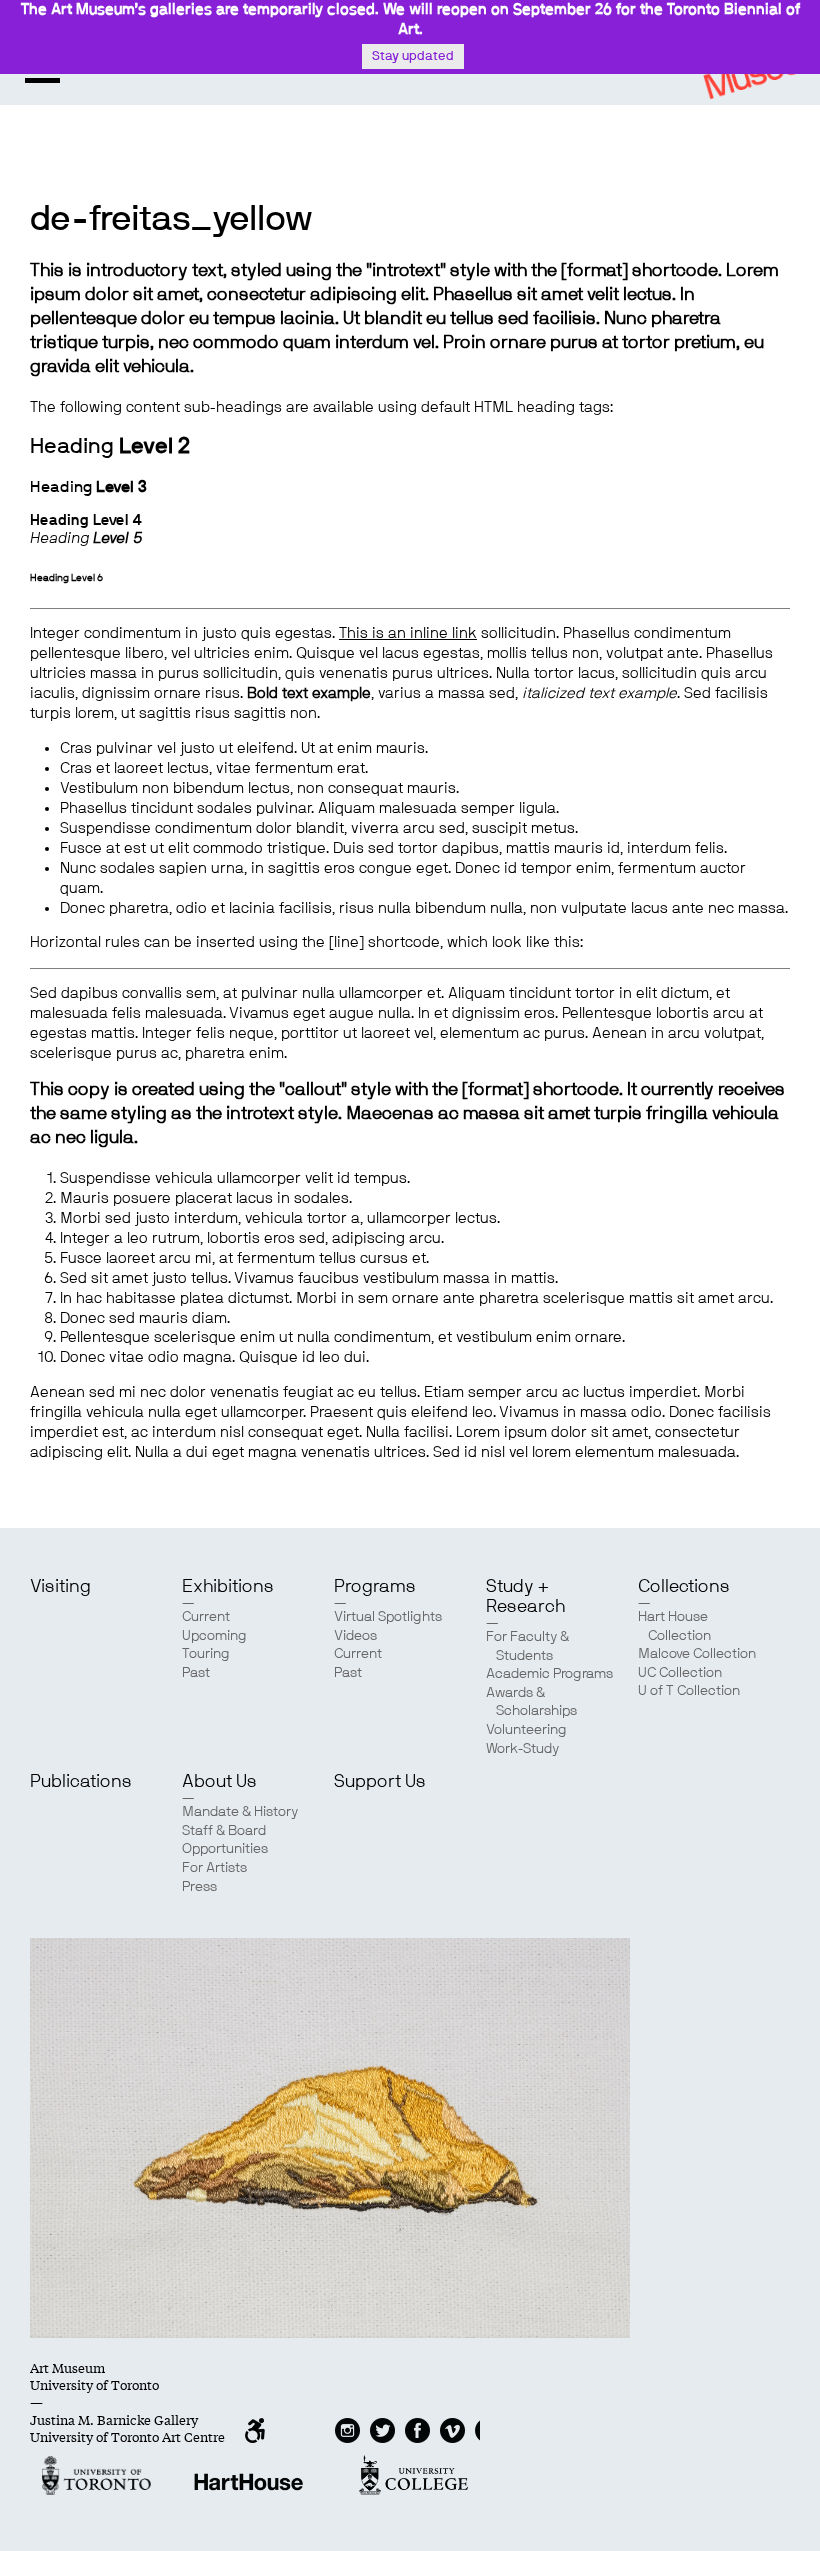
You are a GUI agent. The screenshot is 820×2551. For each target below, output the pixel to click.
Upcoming (214, 1636)
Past (196, 1673)
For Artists (214, 1868)
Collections (684, 1587)
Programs (375, 1587)
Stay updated (413, 56)
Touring (206, 1654)
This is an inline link (408, 633)
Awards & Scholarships (531, 1702)
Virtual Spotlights (388, 1617)
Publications (81, 1782)
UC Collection (680, 1673)
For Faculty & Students (527, 1646)
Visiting (60, 1587)
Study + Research (525, 1597)
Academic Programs (549, 1674)
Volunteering (526, 1730)
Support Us (380, 1782)
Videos (355, 1636)
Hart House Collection (674, 1626)
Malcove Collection (697, 1654)
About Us (219, 1782)
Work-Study (522, 1749)
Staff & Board (224, 1831)
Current (206, 1617)
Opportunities (225, 1849)
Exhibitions (228, 1587)
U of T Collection (689, 1691)
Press (199, 1887)
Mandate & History (240, 1812)
